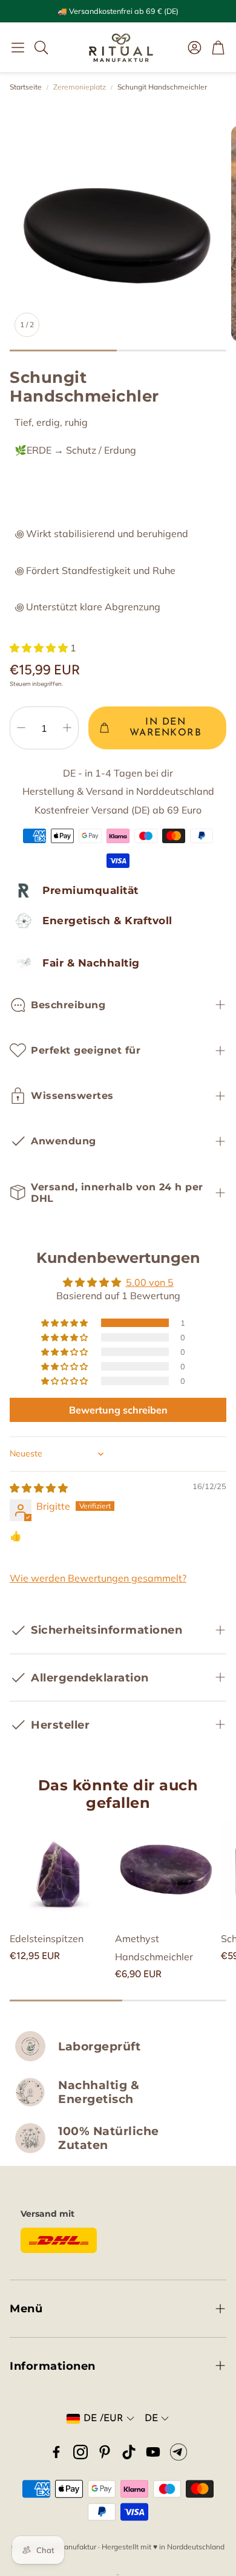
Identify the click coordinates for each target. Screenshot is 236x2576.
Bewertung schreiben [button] (118, 1410)
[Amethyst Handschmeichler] (165, 1869)
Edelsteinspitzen (47, 1939)
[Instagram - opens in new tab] (80, 2452)
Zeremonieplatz (80, 87)
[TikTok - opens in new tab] (129, 2452)
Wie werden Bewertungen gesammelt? (98, 1578)
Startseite (26, 87)
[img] (39, 1488)
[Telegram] (179, 2452)
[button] (18, 47)
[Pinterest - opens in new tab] (105, 2452)
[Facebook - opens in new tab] (56, 2452)
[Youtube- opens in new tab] (153, 2452)
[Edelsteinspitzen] (60, 1869)
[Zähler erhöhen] (67, 728)
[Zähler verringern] (21, 728)
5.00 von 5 (150, 1282)
